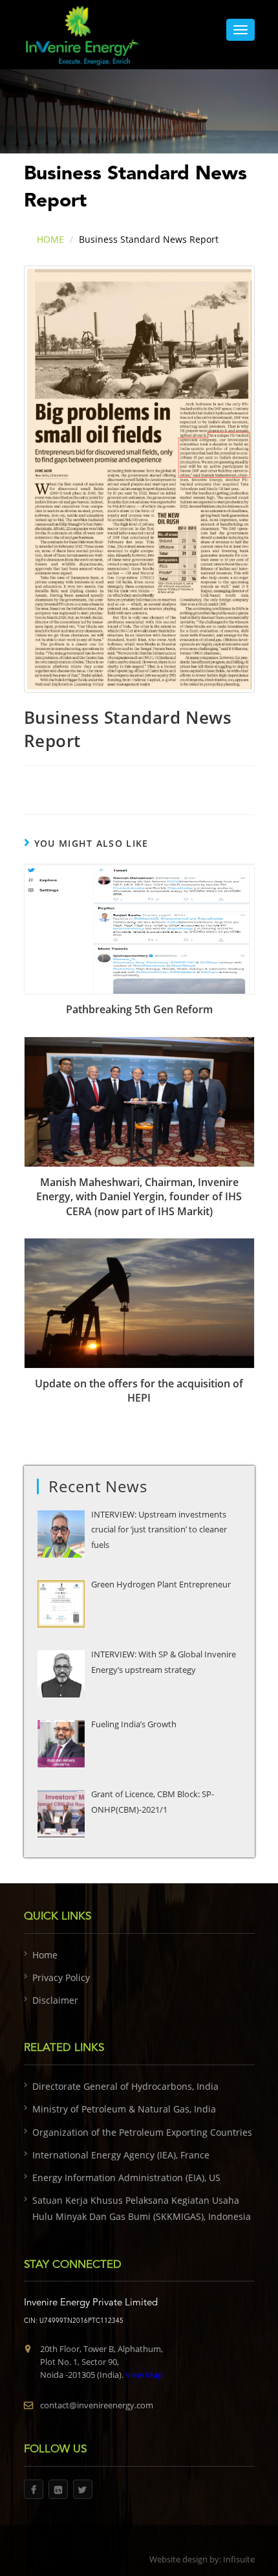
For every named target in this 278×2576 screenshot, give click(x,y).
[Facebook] (34, 2489)
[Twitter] (83, 2489)
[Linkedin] (58, 2489)
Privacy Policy (61, 1977)
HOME (50, 239)
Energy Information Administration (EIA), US (126, 2178)
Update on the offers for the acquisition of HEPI (139, 1391)
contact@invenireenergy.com (97, 2405)
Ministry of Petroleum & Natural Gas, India (124, 2109)
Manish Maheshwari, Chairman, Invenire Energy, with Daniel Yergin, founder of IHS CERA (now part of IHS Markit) (139, 1197)
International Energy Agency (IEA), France (121, 2155)
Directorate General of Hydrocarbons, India (125, 2086)
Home (45, 1955)
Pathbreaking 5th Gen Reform (139, 1009)
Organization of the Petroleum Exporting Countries (142, 2132)
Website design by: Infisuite (202, 2559)
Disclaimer (55, 2000)
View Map (143, 2375)
